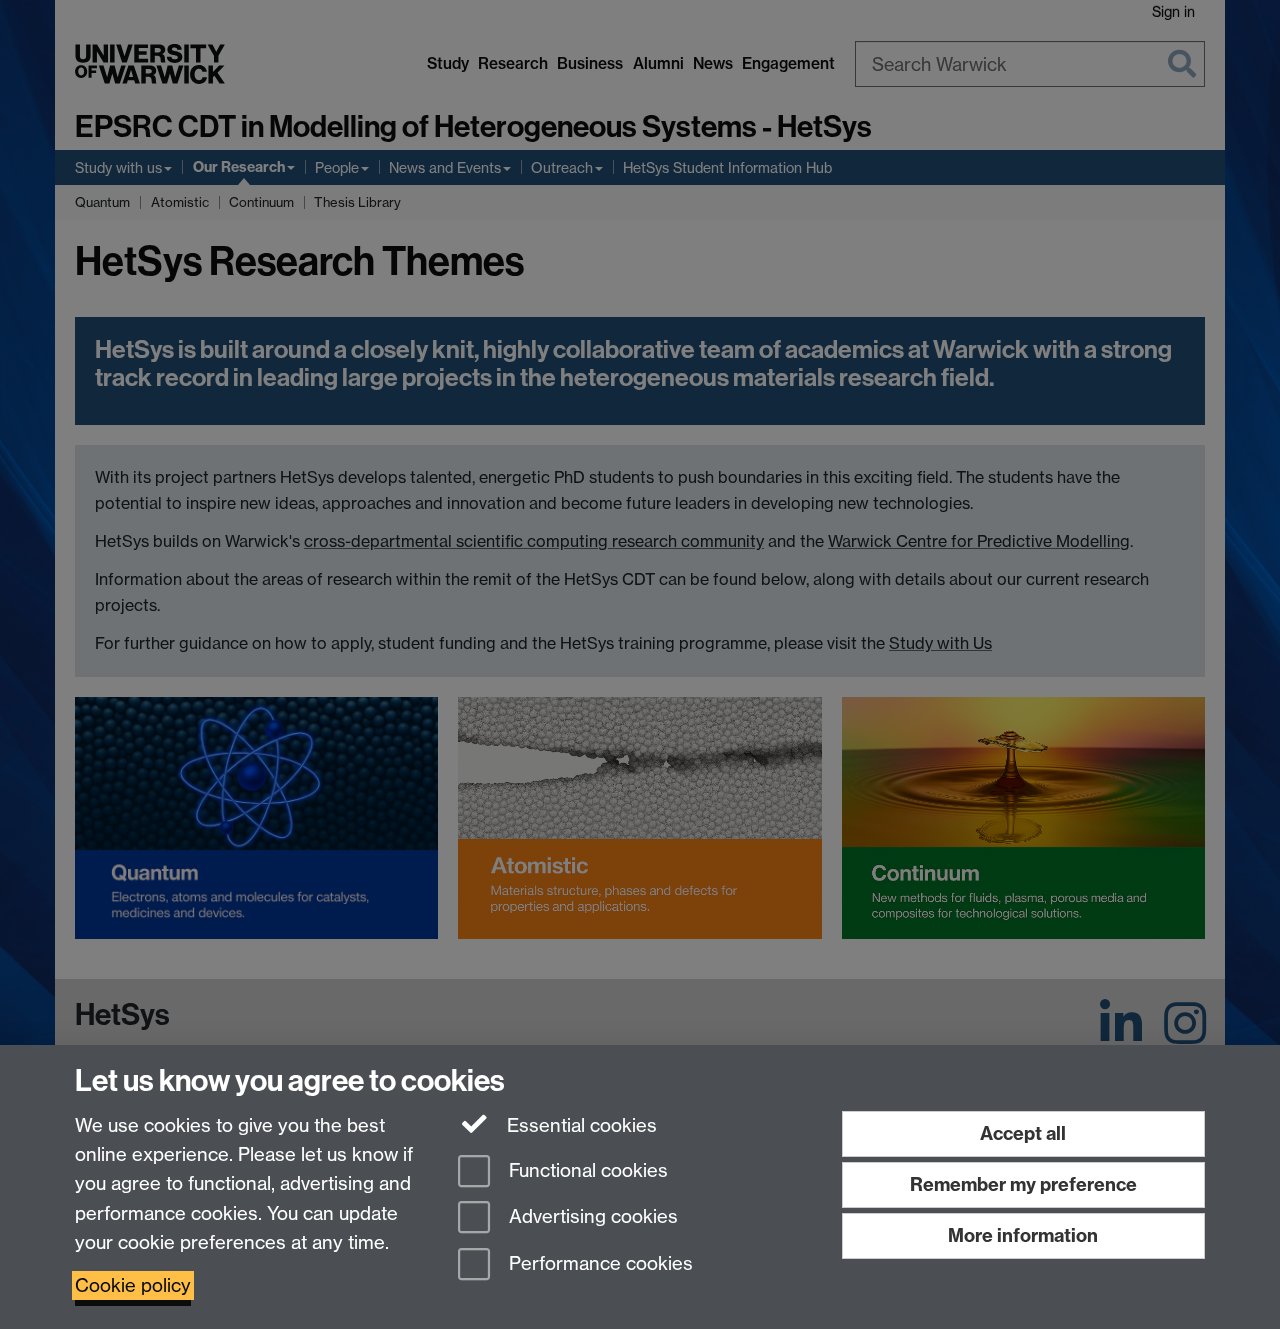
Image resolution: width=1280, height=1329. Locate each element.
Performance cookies (598, 1264)
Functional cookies (586, 1170)
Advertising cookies (591, 1217)
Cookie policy (133, 1285)
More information (1023, 1235)
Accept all (1023, 1133)
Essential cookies (579, 1125)
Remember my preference (1023, 1184)
